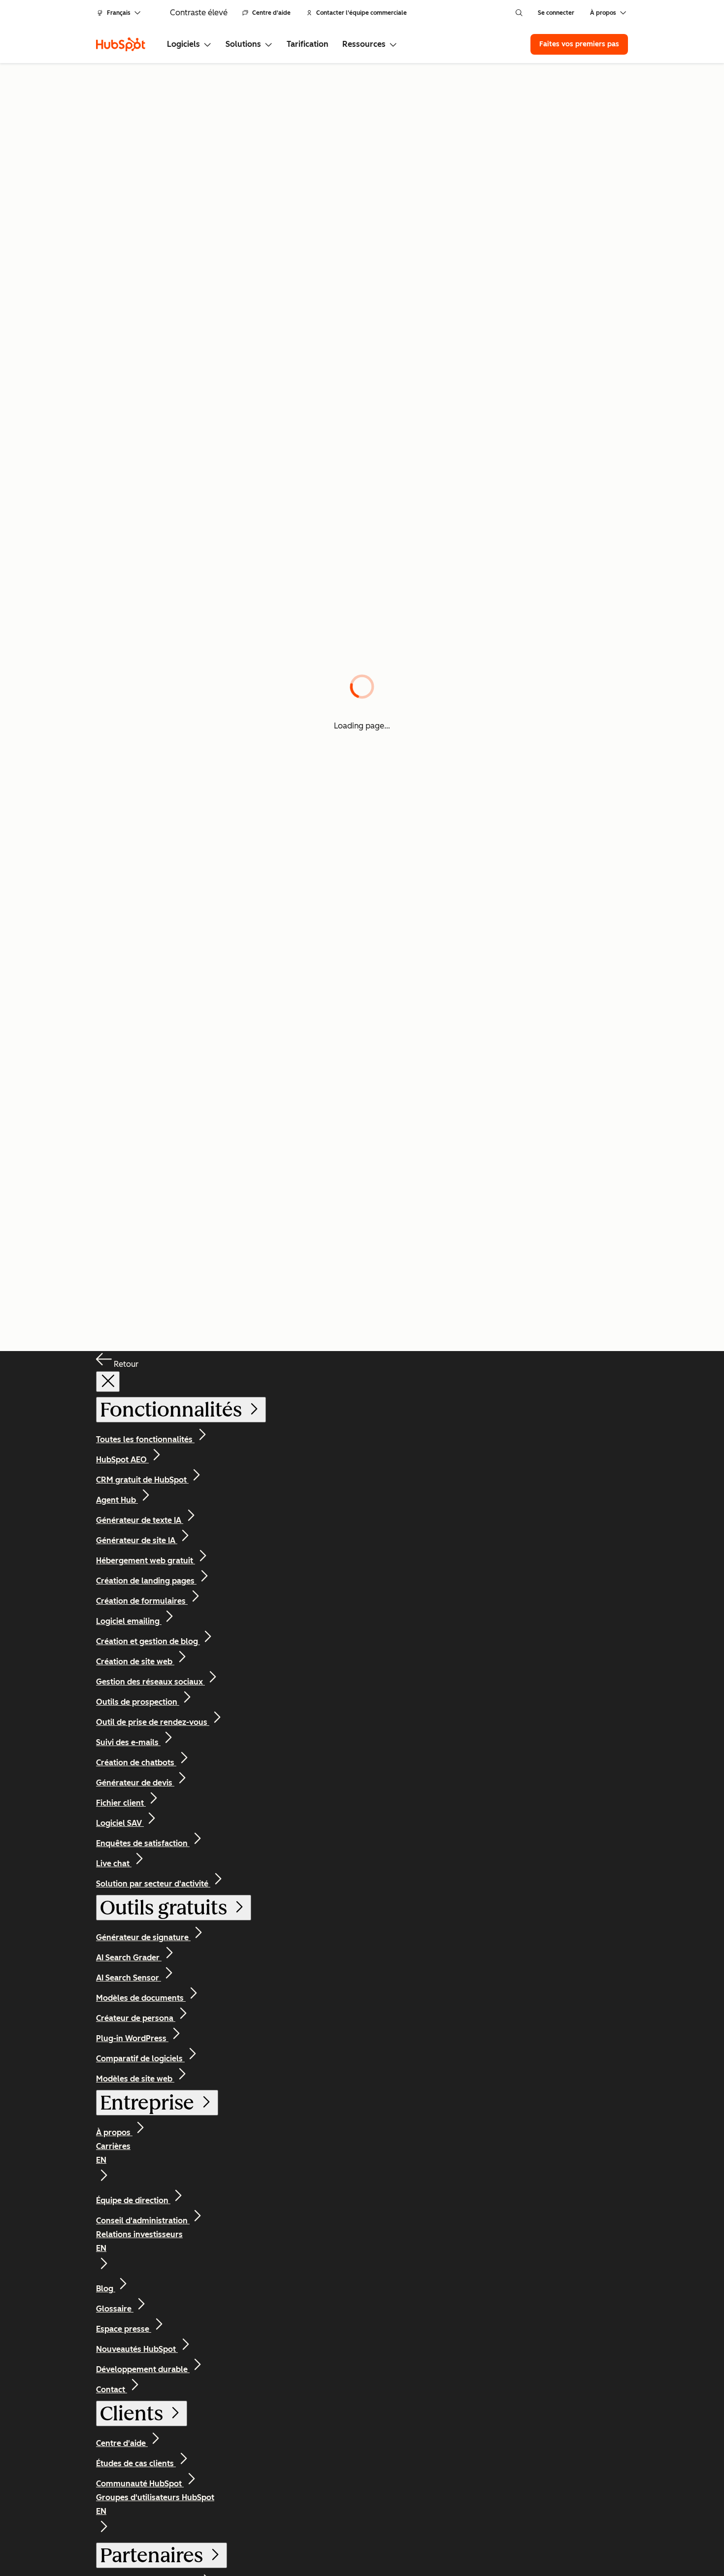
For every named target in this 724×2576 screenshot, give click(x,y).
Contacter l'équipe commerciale (362, 13)
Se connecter (556, 13)
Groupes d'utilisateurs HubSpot (155, 2504)
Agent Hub (117, 1500)
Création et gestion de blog (148, 1641)
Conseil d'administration (143, 2221)
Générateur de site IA (137, 1540)
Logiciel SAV (120, 1823)
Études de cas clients (136, 2463)
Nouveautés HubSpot (137, 2349)
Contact (112, 2390)
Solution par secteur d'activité (153, 1884)
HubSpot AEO (122, 1460)
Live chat (114, 1864)
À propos (114, 2132)
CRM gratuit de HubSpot (142, 1480)
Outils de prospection (138, 1702)
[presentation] (108, 1382)
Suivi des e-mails (128, 1742)
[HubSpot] (121, 44)
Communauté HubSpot (140, 2484)
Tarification (308, 44)
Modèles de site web (135, 2079)
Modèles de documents (141, 1998)
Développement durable (143, 2369)
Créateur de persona (136, 2018)
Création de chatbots (136, 1763)
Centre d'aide (271, 13)
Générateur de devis (135, 1783)
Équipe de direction (133, 2200)
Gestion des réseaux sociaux (150, 1682)
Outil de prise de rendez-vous (153, 1722)
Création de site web (135, 1662)
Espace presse (124, 2329)
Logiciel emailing (129, 1621)
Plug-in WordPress (132, 2038)
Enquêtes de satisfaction (143, 1843)
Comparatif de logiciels (140, 2059)
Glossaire (115, 2309)
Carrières (113, 2153)
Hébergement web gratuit (146, 1561)
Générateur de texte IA (140, 1520)
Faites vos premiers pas (579, 44)
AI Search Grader (129, 1958)
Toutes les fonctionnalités (145, 1439)
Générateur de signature (143, 1937)
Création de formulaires (142, 1601)
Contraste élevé (199, 13)
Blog (106, 2289)
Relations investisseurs (139, 2241)
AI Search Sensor (129, 1978)
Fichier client (121, 1803)
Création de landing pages (146, 1581)
